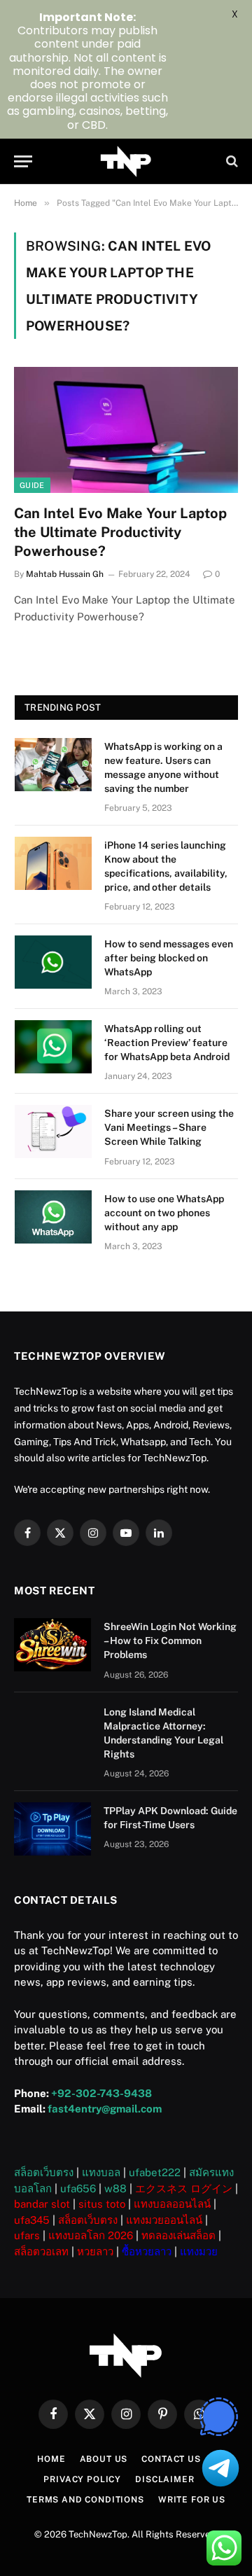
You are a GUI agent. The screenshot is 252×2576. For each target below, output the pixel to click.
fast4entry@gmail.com (105, 2109)
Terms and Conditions (85, 2500)
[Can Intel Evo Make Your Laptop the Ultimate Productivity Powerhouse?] (126, 430)
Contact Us (171, 2459)
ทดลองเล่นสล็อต (178, 2235)
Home (51, 2459)
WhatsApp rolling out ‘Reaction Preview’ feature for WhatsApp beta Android (167, 1043)
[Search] (231, 161)
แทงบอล (101, 2172)
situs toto (102, 2204)
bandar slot (42, 2204)
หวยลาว (95, 2251)
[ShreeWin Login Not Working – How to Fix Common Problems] (52, 1645)
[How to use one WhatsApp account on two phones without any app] (53, 1217)
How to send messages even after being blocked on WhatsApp (169, 958)
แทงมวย (199, 2251)
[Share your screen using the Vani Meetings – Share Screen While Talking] (53, 1132)
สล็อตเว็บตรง (44, 2172)
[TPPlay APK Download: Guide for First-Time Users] (52, 1829)
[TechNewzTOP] (126, 161)
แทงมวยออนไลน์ (164, 2220)
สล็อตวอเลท (41, 2251)
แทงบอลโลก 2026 (91, 2235)
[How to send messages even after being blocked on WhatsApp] (53, 962)
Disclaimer (164, 2479)
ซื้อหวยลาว (147, 2251)
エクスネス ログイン (184, 2188)
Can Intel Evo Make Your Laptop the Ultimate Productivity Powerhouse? (120, 532)
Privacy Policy (82, 2479)
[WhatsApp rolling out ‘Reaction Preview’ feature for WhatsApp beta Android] (53, 1047)
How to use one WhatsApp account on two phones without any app (164, 1213)
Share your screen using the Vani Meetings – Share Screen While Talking (169, 1127)
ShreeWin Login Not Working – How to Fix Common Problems (170, 1641)
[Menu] (23, 161)
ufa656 (78, 2188)
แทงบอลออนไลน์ (172, 2204)
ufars (27, 2235)
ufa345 (32, 2220)
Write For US (192, 2500)
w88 (115, 2188)
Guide (32, 485)
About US (104, 2459)
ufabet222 (155, 2172)
